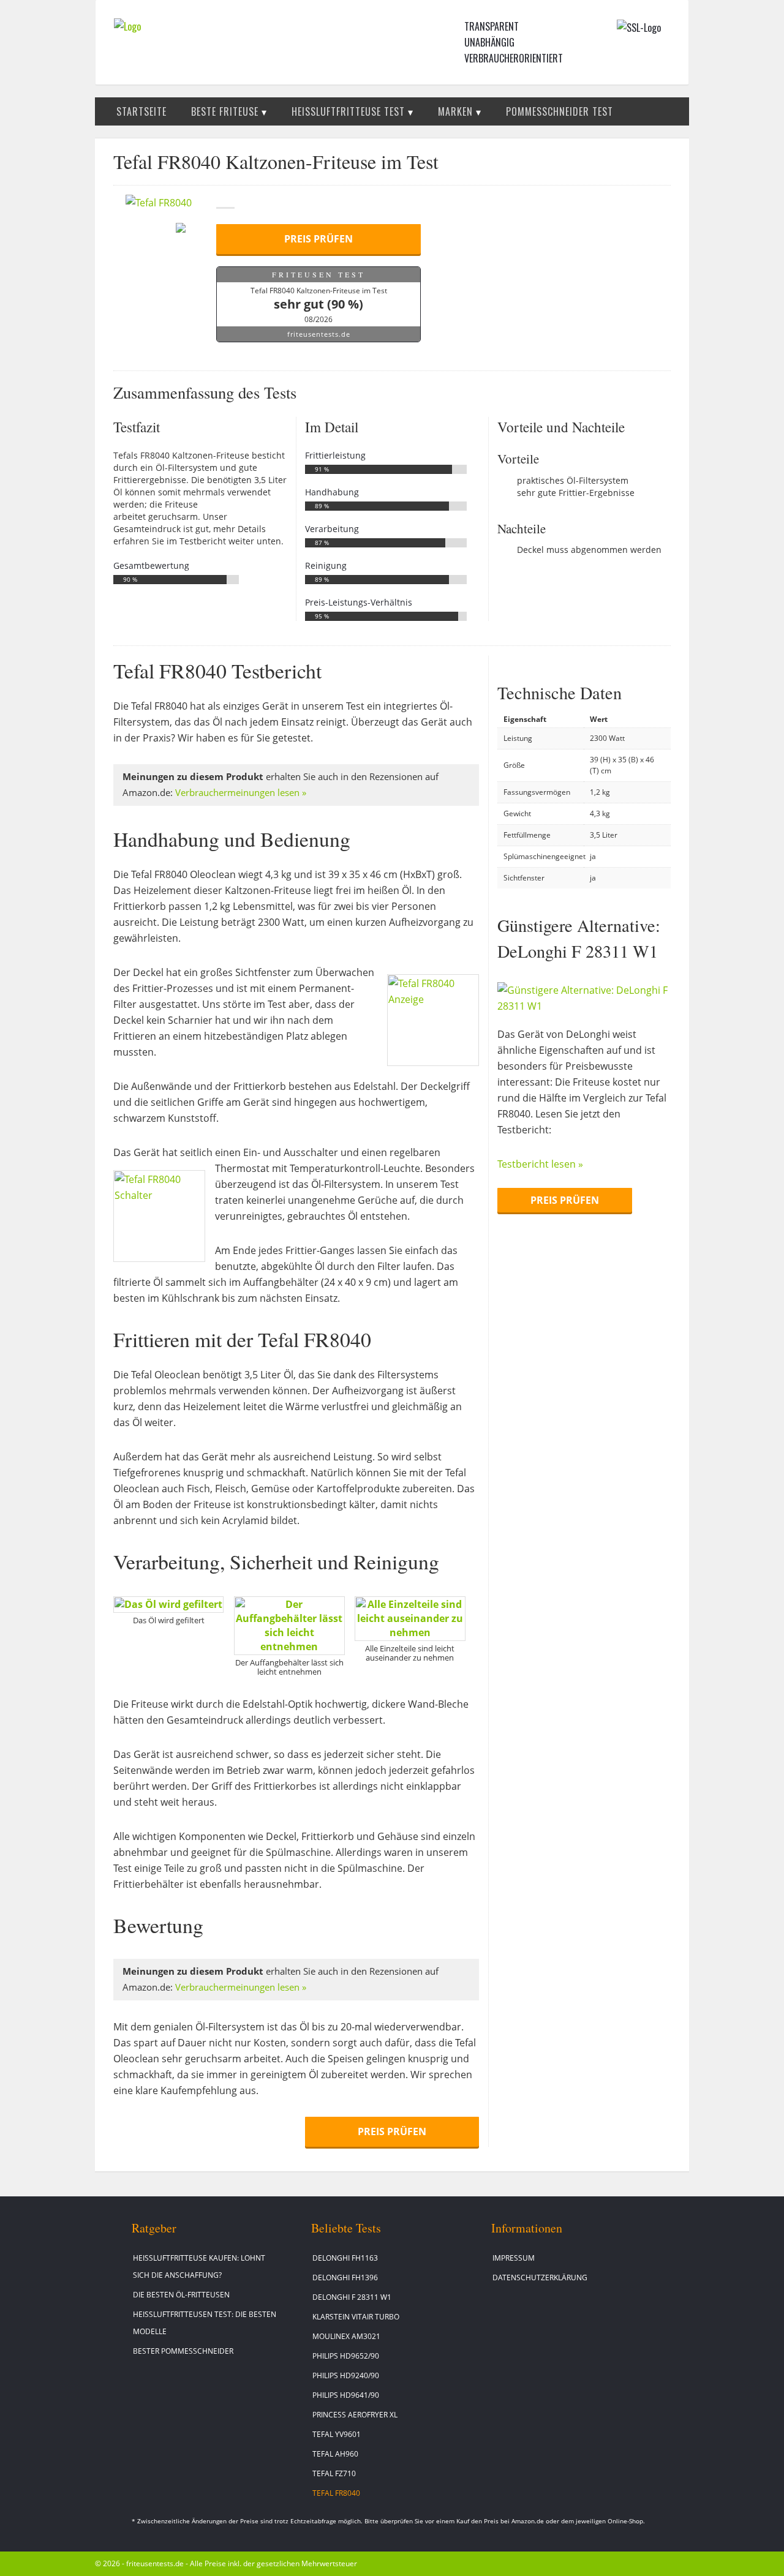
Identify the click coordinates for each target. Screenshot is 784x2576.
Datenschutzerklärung (540, 2277)
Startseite (141, 111)
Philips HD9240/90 (346, 2375)
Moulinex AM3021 (346, 2336)
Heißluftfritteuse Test (348, 111)
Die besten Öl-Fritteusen (181, 2295)
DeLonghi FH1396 (345, 2277)
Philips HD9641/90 (346, 2395)
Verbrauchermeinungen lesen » (241, 793)
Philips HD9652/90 (346, 2356)
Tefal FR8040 (336, 2493)
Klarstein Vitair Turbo (356, 2317)
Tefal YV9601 (337, 2434)
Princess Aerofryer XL (355, 2415)
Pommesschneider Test (560, 111)
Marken (455, 111)
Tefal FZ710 (334, 2473)
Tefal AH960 (335, 2454)
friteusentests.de (319, 334)
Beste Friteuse (225, 111)
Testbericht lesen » (540, 1164)
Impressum (514, 2258)
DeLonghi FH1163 (345, 2258)
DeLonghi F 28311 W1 (352, 2297)
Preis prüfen (318, 239)
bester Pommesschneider (183, 2351)
